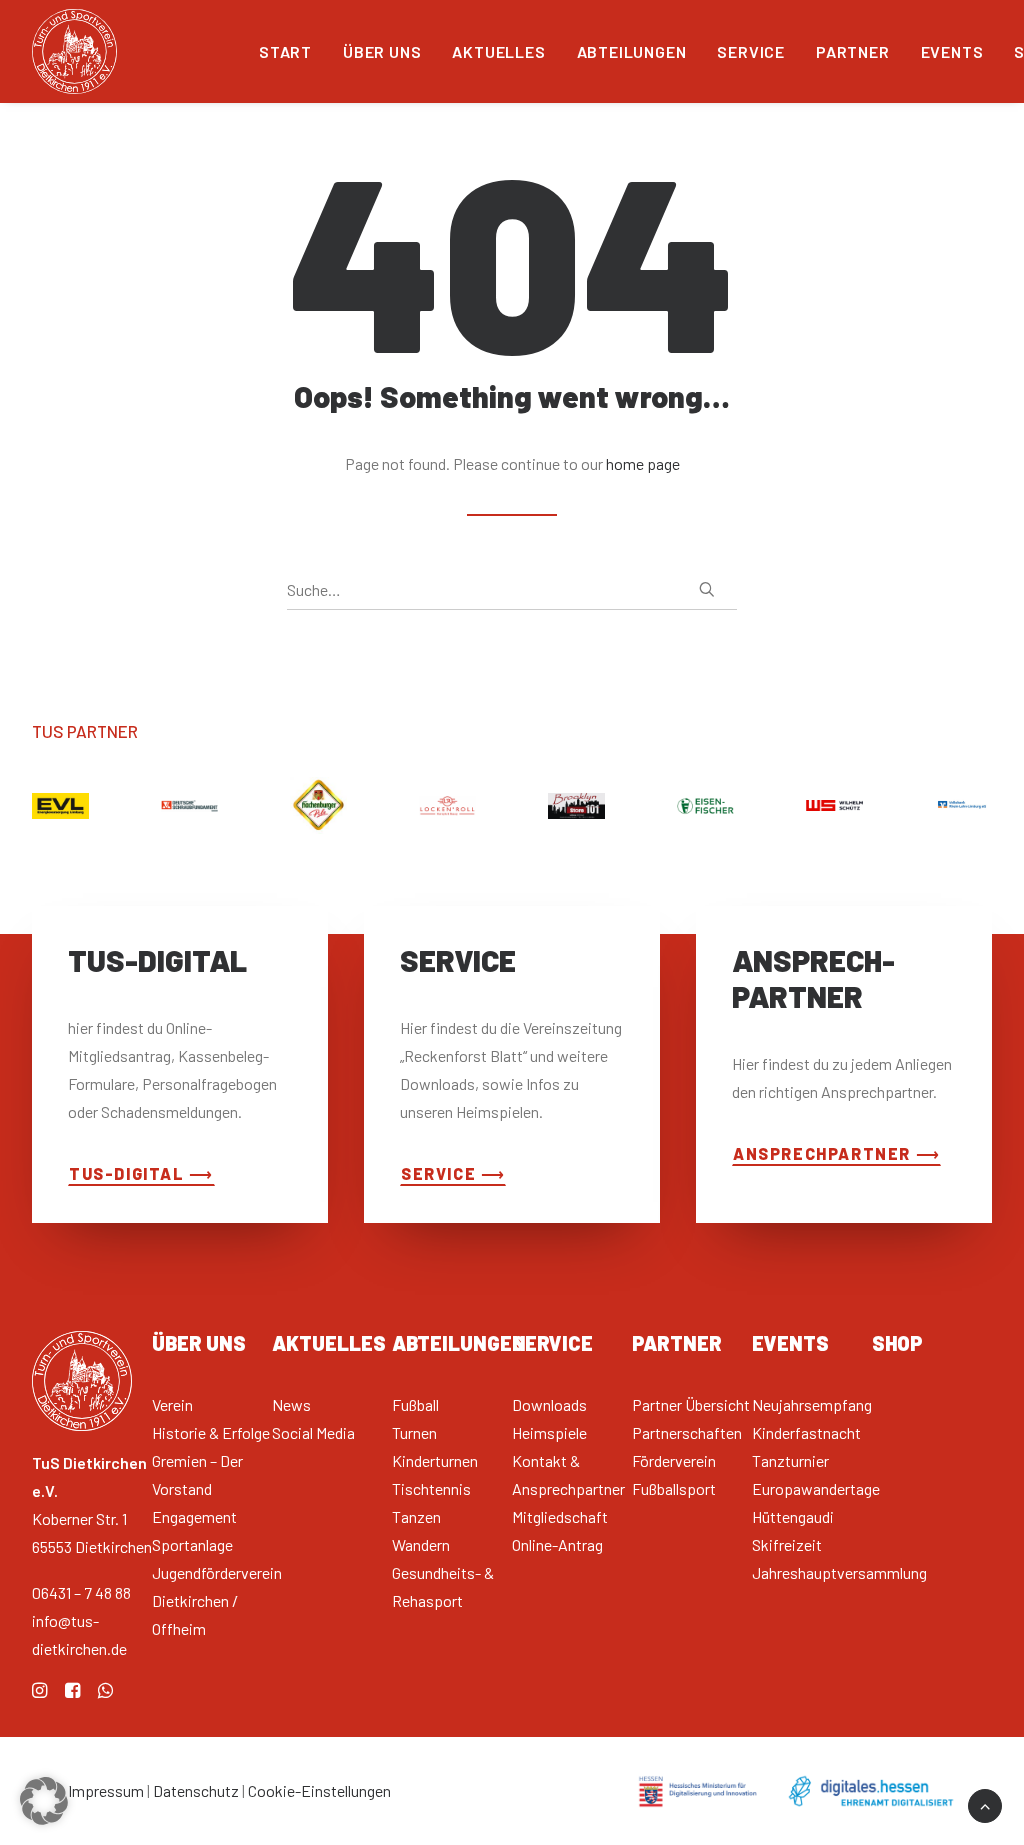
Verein (172, 1404)
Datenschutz (196, 1790)
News (291, 1404)
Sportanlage (192, 1544)
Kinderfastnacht (806, 1432)
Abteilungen (632, 51)
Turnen (414, 1432)
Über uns (382, 51)
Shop (897, 1343)
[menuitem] (285, 51)
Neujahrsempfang (812, 1404)
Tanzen (416, 1516)
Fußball (415, 1404)
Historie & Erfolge (211, 1432)
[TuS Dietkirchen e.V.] (74, 51)
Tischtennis (431, 1488)
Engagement (194, 1516)
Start (285, 51)
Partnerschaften (687, 1432)
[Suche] (512, 590)
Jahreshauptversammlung (839, 1572)
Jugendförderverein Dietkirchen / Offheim (217, 1600)
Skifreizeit (787, 1544)
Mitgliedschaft (560, 1516)
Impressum (106, 1790)
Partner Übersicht (691, 1404)
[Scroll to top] (985, 1803)
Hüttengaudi (793, 1516)
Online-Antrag (557, 1544)
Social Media (313, 1432)
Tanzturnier (790, 1460)
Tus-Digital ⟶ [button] (141, 1173)
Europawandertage (816, 1488)
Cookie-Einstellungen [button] (319, 1790)
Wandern (421, 1544)
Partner (853, 51)
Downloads (549, 1404)
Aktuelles (498, 51)
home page (643, 463)
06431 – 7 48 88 (81, 1592)
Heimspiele (549, 1432)
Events (952, 51)
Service (751, 51)
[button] (707, 589)
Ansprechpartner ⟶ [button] (836, 1153)
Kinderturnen (435, 1460)
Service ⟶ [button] (453, 1173)
